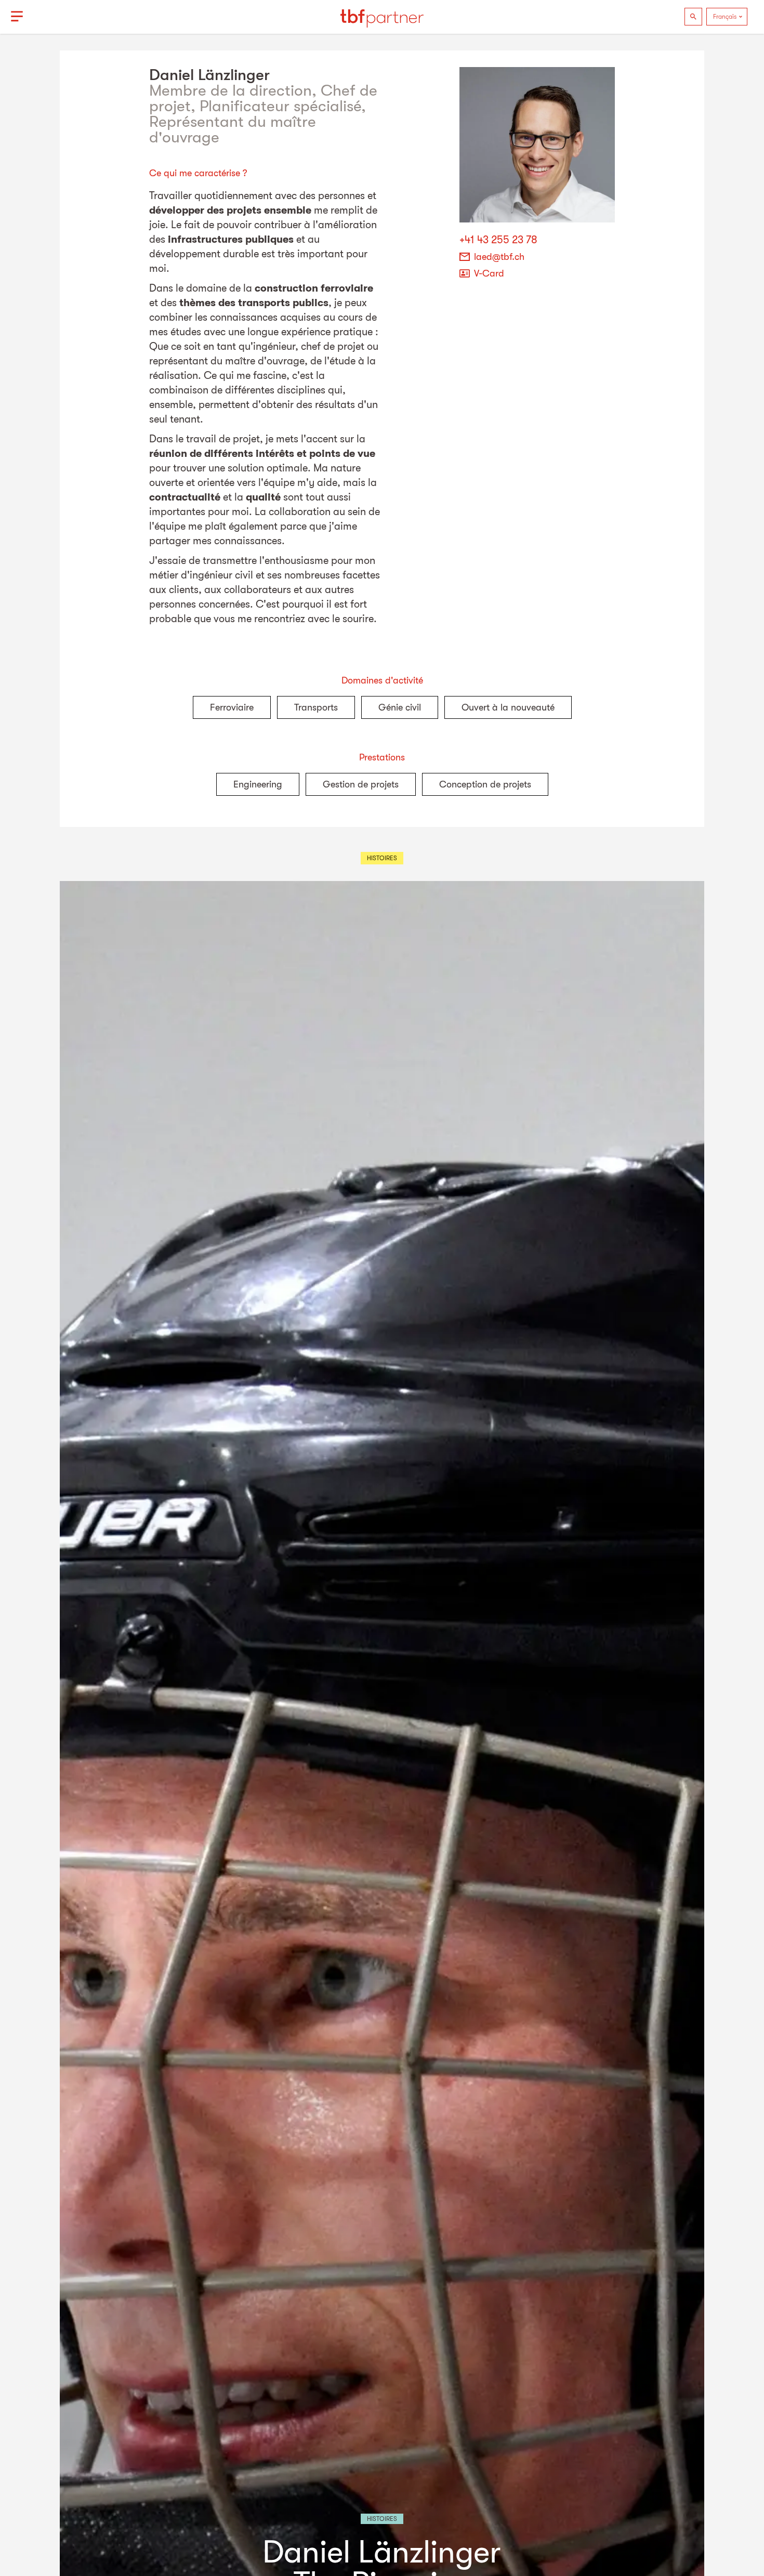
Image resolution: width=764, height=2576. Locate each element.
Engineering (258, 784)
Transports (316, 707)
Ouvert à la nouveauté (508, 707)
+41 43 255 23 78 (498, 240)
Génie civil (400, 707)
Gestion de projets (361, 784)
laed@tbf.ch (499, 257)
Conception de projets (485, 784)
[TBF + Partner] (382, 17)
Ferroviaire (232, 707)
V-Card (489, 273)
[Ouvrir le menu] (17, 17)
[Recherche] (693, 17)
